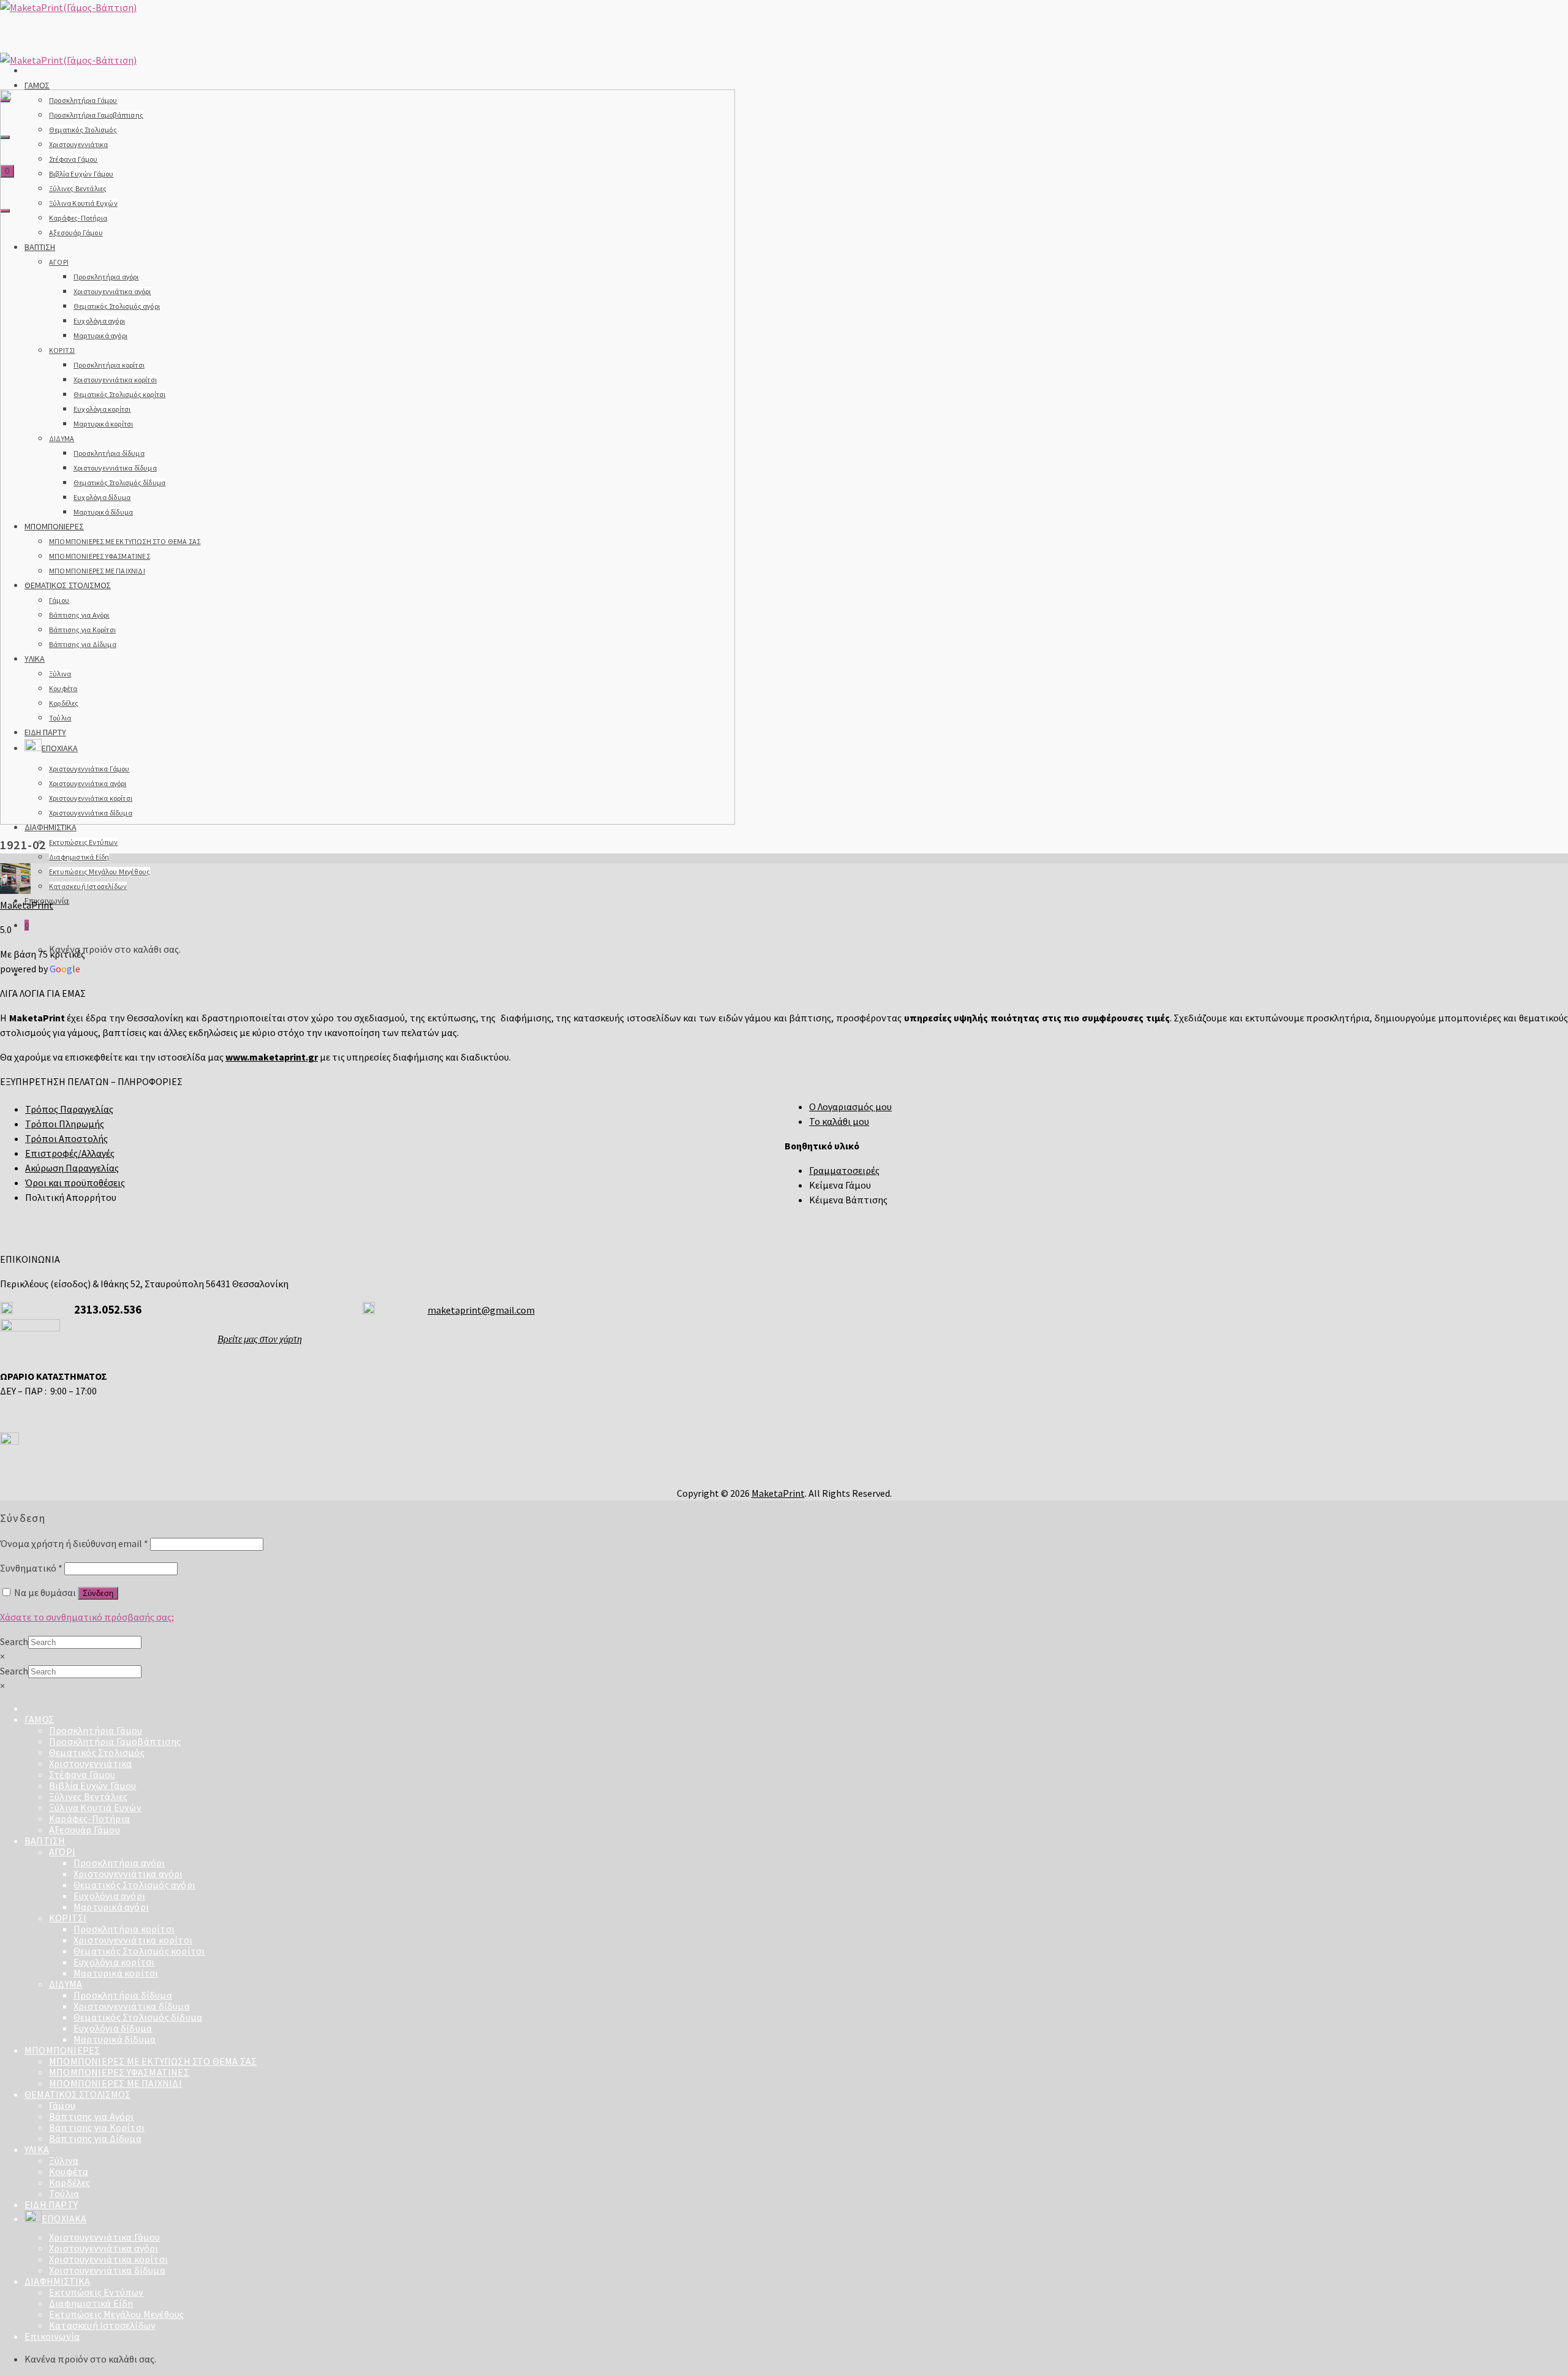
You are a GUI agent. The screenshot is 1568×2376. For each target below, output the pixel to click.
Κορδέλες (70, 2182)
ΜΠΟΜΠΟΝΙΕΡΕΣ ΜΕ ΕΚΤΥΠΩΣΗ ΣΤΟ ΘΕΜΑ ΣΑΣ (153, 2061)
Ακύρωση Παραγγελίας (72, 1168)
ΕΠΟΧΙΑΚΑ (64, 2219)
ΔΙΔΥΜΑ (66, 1984)
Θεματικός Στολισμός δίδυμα (138, 2017)
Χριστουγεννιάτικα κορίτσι (133, 1940)
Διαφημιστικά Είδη (79, 857)
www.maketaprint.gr (272, 1057)
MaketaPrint (27, 905)
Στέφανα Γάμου (82, 1774)
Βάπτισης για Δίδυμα (95, 2138)
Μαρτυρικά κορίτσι (116, 1973)
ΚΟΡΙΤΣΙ (68, 1918)
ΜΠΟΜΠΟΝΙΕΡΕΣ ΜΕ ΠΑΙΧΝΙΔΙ (115, 2083)
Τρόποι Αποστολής (66, 1138)
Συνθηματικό (31, 1568)
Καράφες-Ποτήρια (89, 1818)
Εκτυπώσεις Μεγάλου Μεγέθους (100, 872)
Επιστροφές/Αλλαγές (70, 1153)
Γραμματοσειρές (844, 1170)
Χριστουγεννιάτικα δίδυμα (132, 2006)
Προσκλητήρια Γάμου (96, 1730)
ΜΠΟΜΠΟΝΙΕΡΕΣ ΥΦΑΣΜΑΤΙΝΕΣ (119, 2072)
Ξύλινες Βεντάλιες (88, 1796)
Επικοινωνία (52, 2336)
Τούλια (64, 2193)
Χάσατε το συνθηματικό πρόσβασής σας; (87, 1617)
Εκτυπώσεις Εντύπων (84, 842)
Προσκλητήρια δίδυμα (123, 1995)
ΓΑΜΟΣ (37, 85)
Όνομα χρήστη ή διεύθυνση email (74, 1543)
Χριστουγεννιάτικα (90, 1763)
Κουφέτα (69, 2171)
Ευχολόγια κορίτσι (114, 1962)
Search (14, 1641)
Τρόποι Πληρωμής (65, 1124)
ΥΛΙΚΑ (37, 2149)
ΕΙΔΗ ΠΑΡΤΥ (51, 2204)
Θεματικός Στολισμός (97, 1752)
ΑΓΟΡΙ (62, 1852)
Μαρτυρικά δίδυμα (115, 2039)
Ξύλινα (64, 2160)
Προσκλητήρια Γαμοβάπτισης (115, 1741)
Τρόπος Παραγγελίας (69, 1109)
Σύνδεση (98, 1593)
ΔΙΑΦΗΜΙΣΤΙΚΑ (51, 827)
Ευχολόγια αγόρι (109, 1896)
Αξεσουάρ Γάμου (85, 1829)
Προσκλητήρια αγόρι (119, 1863)
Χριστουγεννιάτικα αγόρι (128, 1874)
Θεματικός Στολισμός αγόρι (134, 1885)
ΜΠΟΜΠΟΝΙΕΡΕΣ (62, 2050)
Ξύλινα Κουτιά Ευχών (95, 1807)
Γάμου (62, 2105)
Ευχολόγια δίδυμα (113, 2028)
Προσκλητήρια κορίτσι (124, 1929)
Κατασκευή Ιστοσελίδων (88, 886)
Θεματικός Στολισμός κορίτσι (139, 1951)
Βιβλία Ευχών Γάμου (93, 1785)
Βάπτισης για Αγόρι (92, 2116)
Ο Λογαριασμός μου (850, 1107)
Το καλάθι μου (839, 1121)
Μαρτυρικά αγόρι (111, 1907)
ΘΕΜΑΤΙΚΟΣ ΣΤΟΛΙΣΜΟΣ (77, 2094)
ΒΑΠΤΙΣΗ (45, 1841)
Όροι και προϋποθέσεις (75, 1182)
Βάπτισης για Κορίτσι (97, 2127)
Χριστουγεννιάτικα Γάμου (105, 2237)
